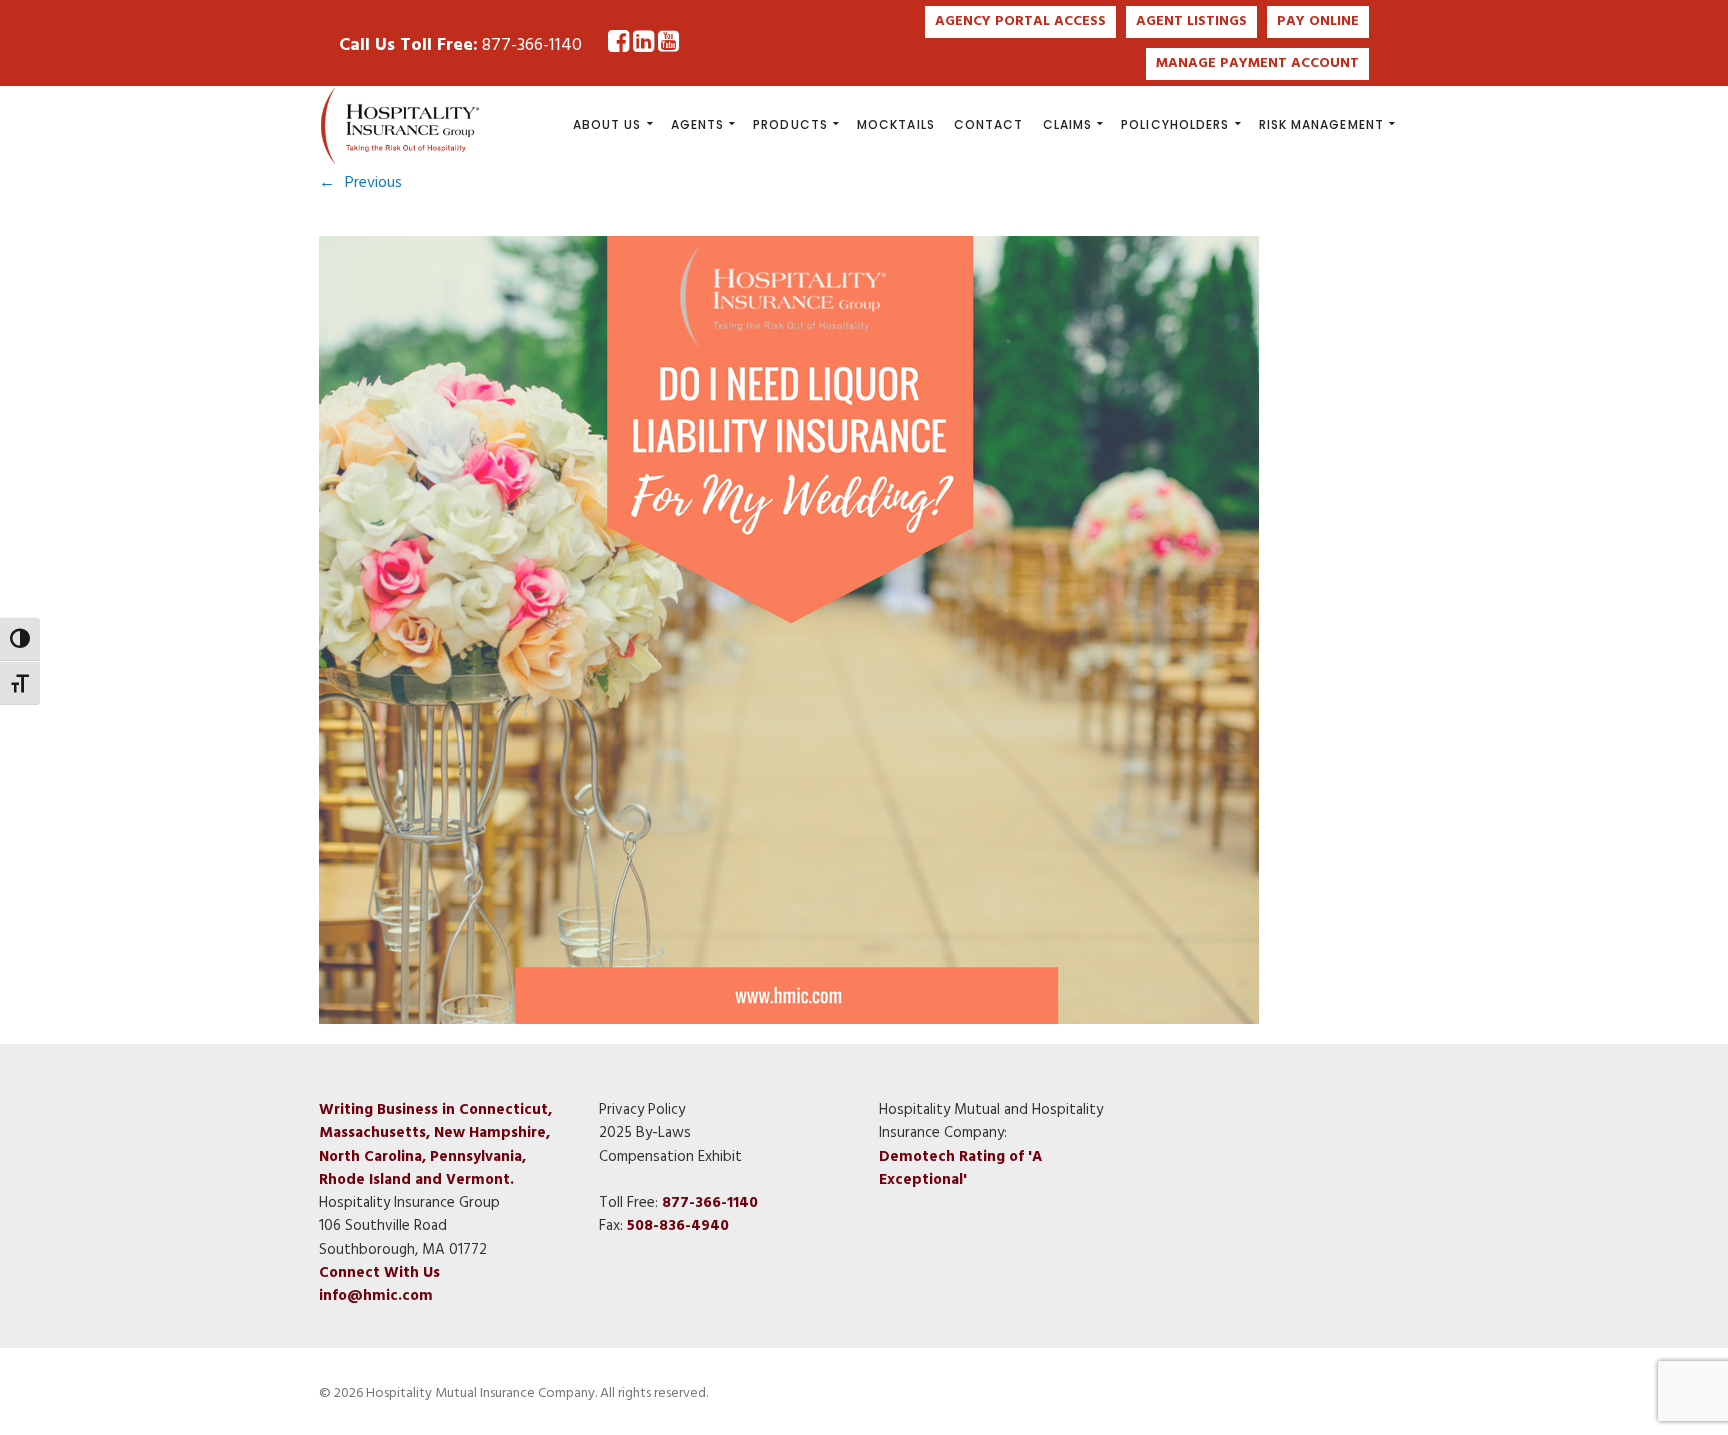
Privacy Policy (642, 1110)
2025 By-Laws (645, 1133)
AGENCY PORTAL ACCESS (1020, 21)
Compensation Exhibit (670, 1157)
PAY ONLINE (1318, 21)
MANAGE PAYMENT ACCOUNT (1257, 63)
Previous (373, 183)
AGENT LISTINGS (1191, 21)
